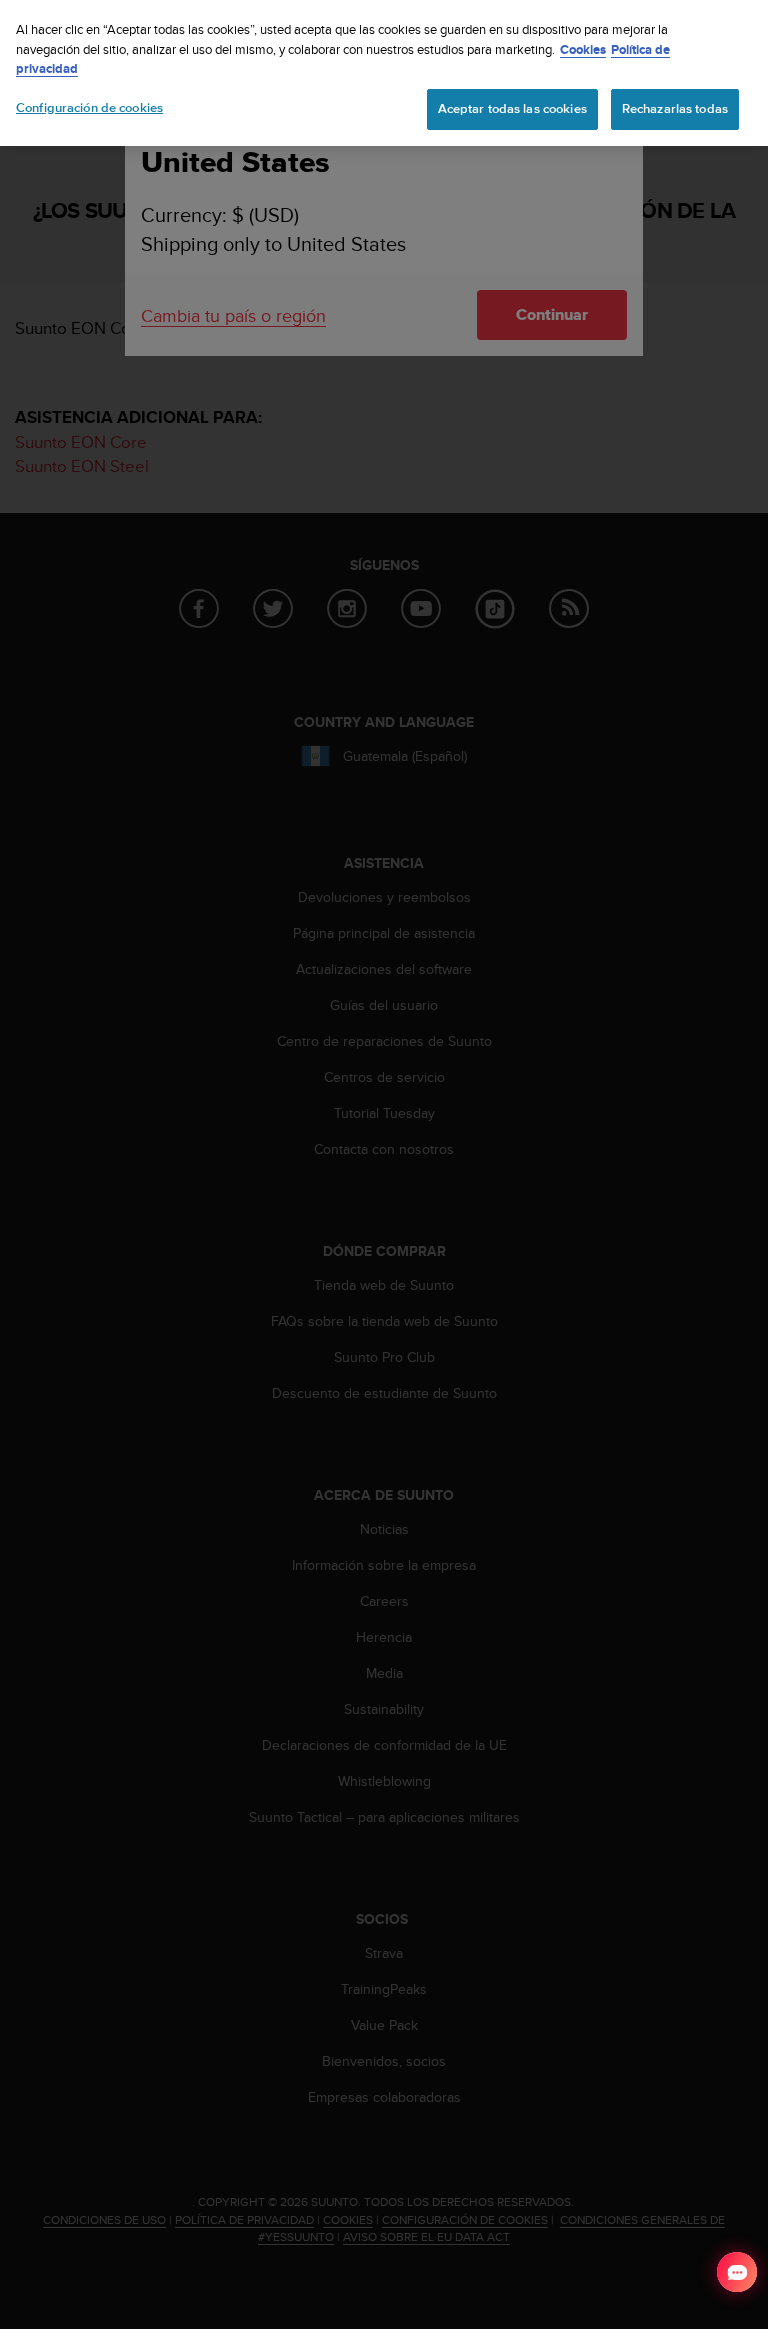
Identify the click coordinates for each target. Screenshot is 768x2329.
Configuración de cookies (89, 108)
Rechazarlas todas (675, 109)
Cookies (583, 49)
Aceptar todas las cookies (512, 109)
